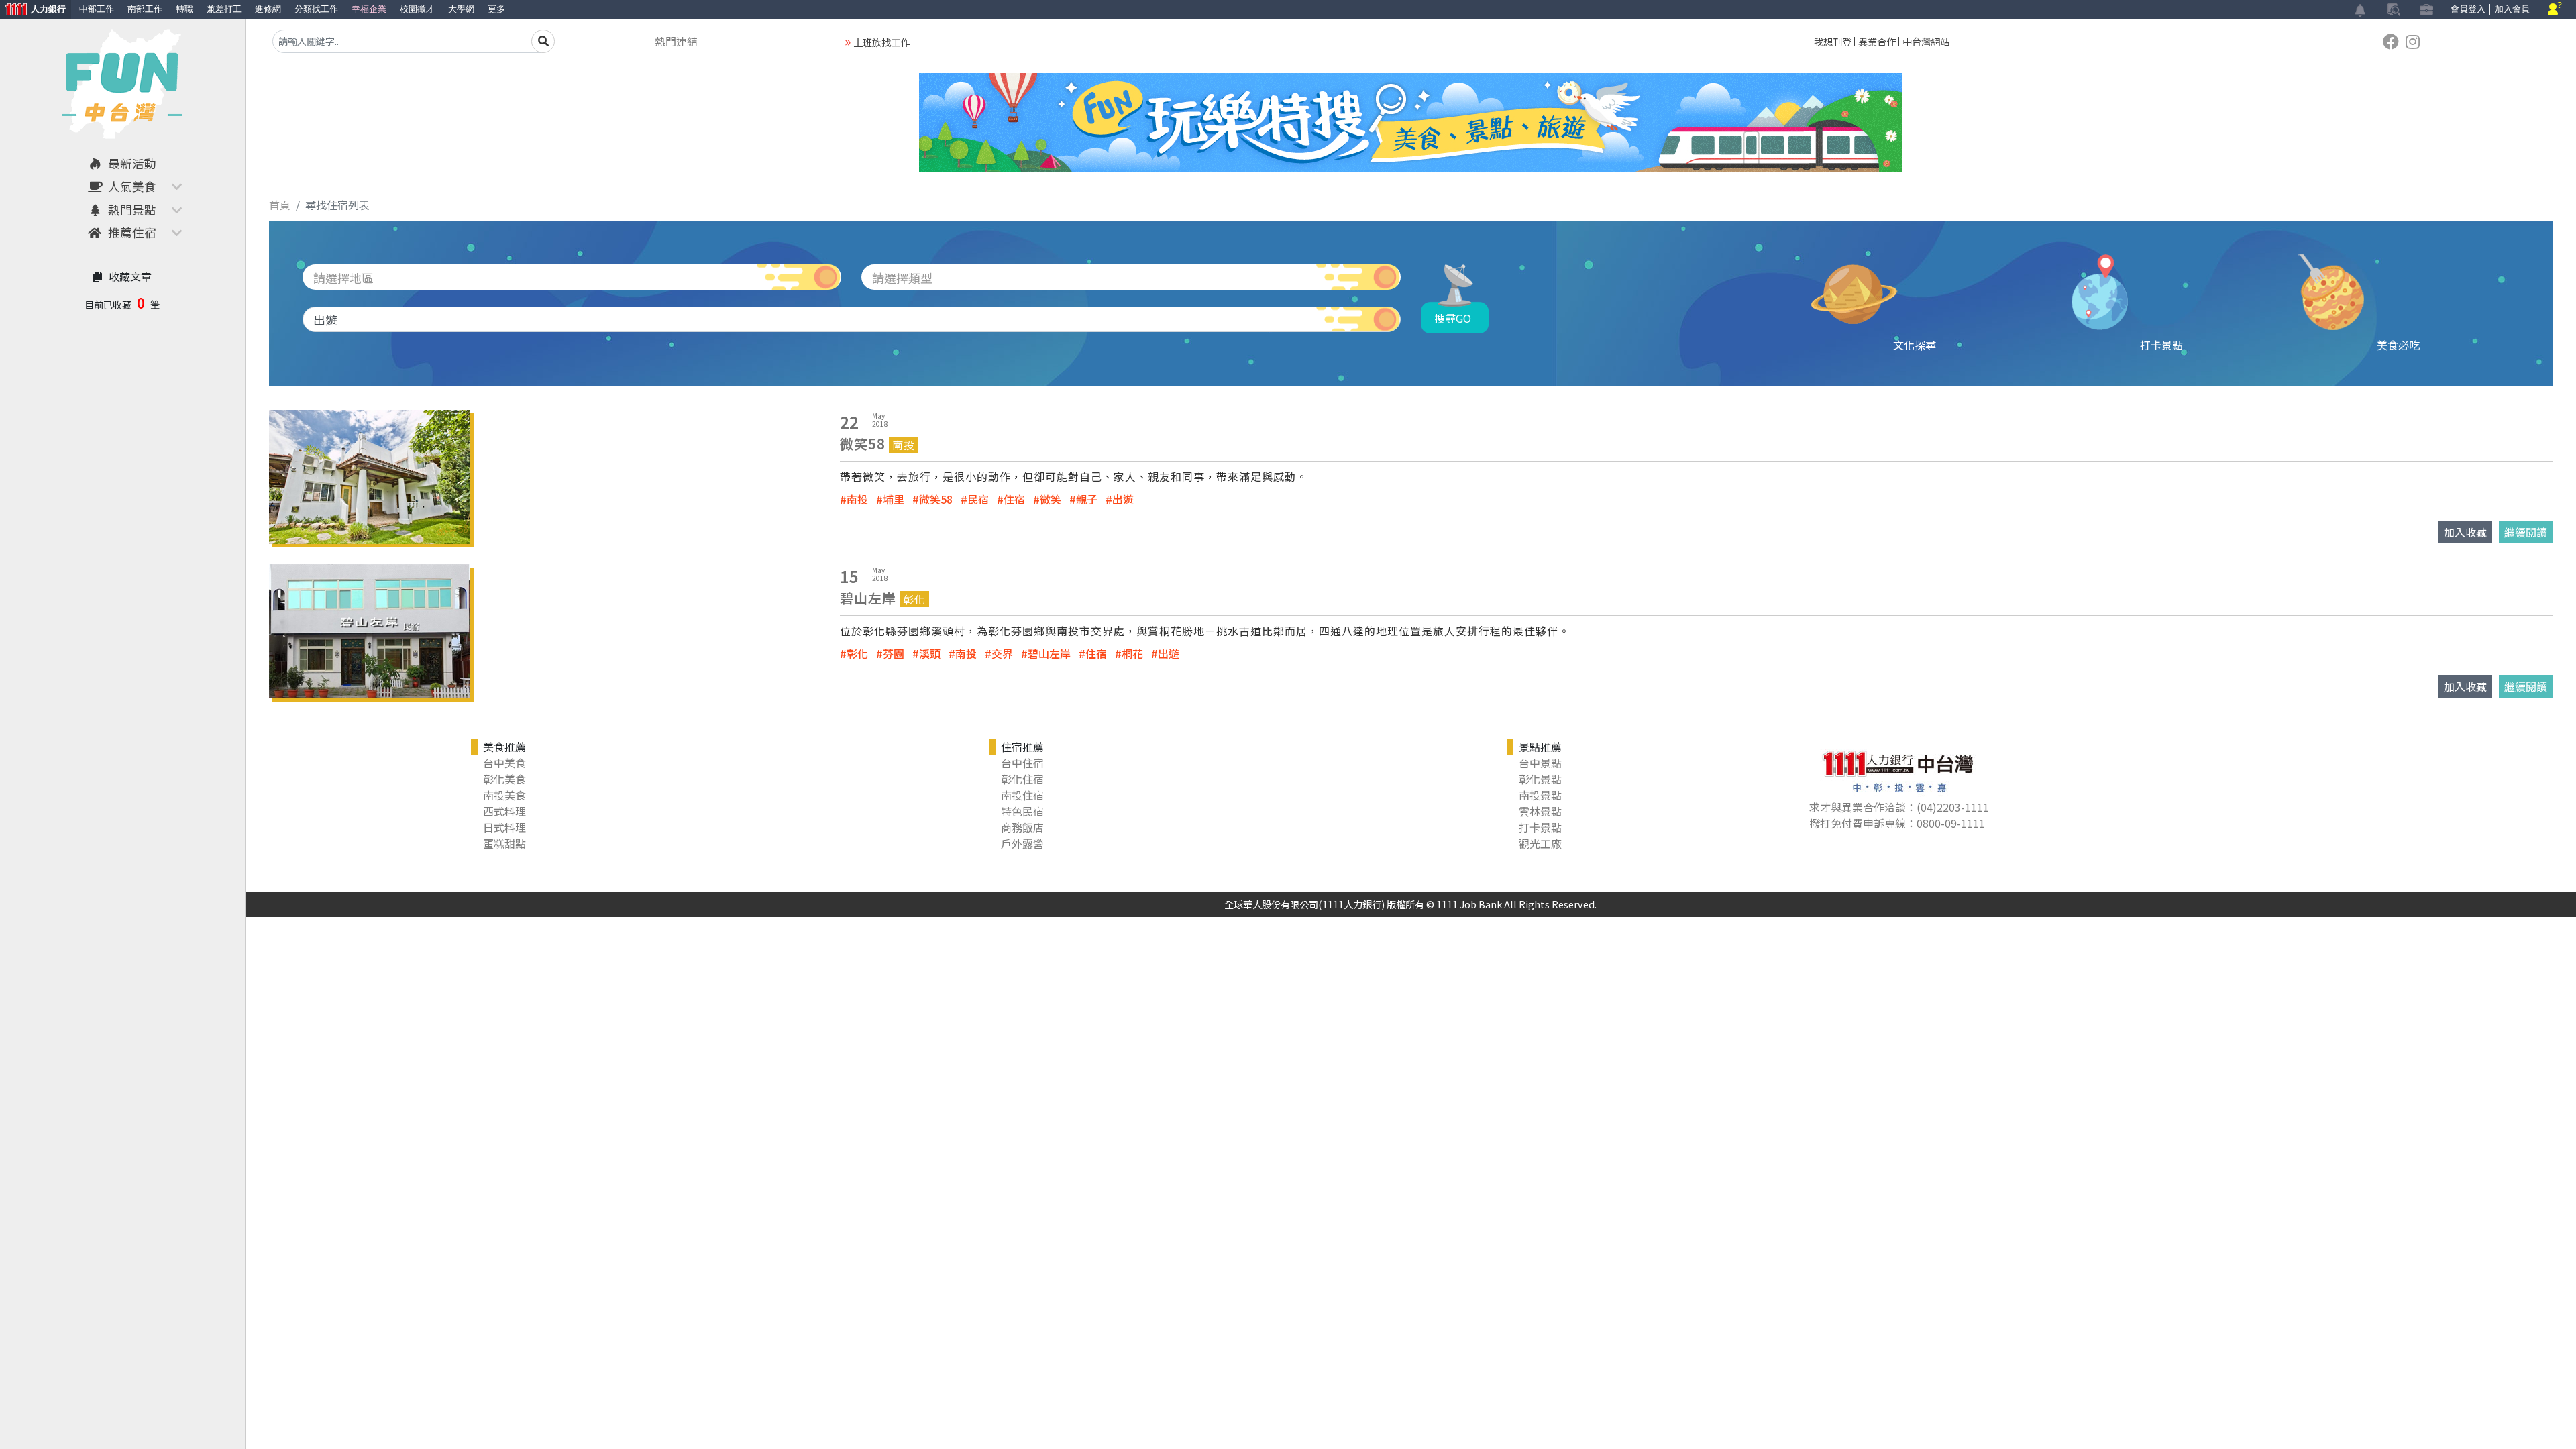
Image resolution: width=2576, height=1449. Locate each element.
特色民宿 (1022, 811)
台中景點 (1540, 763)
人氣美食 (132, 186)
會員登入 (2468, 9)
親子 (1087, 499)
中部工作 (97, 9)
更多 (496, 9)
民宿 (978, 499)
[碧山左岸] (370, 629)
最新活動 (132, 163)
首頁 (280, 205)
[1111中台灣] (2391, 41)
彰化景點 (1540, 779)
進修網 (268, 9)
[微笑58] (370, 475)
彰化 (857, 653)
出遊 (1123, 499)
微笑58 (936, 499)
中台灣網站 (1926, 41)
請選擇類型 (902, 278)
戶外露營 (1022, 843)
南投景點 (1540, 795)
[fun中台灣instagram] (2413, 41)
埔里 (894, 499)
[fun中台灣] (122, 80)
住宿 (1014, 499)
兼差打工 (224, 9)
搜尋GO (1453, 318)
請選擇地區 (343, 278)
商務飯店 (1022, 827)
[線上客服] (2555, 10)
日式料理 (504, 827)
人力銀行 (33, 10)
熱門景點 (132, 210)
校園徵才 (417, 9)
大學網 (461, 9)
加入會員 (2512, 9)
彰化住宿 (1022, 779)
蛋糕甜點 (504, 843)
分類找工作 (316, 9)
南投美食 (504, 795)
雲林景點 (1540, 811)
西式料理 (504, 811)
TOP (2533, 1293)
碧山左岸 (1049, 653)
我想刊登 (1833, 41)
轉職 (184, 9)
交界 (1002, 653)
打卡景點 (1540, 827)
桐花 (1132, 653)
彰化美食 (504, 779)
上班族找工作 (881, 42)
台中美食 (504, 763)
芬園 (894, 653)
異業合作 (1877, 41)
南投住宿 (1022, 795)
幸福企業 (369, 9)
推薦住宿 (132, 232)
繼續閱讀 (2526, 532)
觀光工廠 (1540, 843)
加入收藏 (2465, 532)
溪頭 (930, 653)
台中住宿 (1022, 763)
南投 (857, 499)
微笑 (1051, 499)
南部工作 (145, 9)
